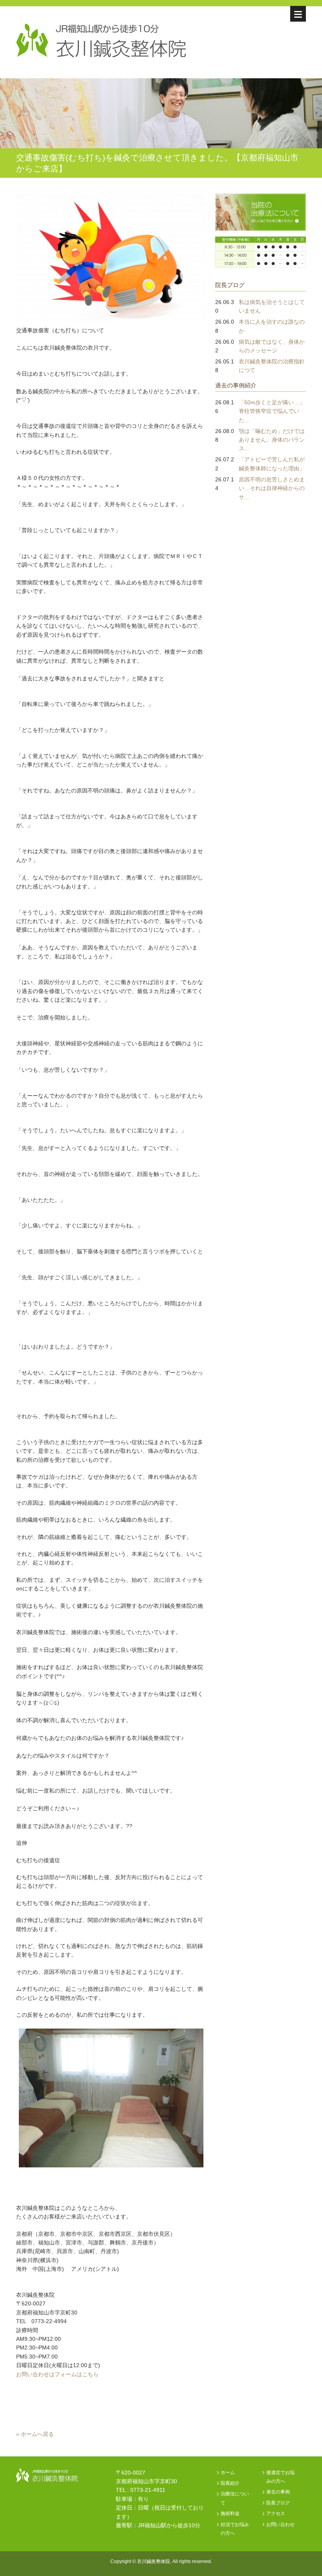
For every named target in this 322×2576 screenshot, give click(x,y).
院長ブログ (230, 285)
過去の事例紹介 (236, 385)
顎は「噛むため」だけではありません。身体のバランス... (272, 440)
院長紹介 (230, 2483)
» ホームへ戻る (35, 2434)
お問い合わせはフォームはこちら (57, 2374)
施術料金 (230, 2513)
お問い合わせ (280, 2524)
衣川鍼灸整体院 (154, 2561)
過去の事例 (278, 2492)
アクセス (276, 2513)
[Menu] (298, 14)
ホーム (228, 2473)
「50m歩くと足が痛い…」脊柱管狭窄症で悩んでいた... (272, 411)
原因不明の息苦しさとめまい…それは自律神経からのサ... (272, 488)
